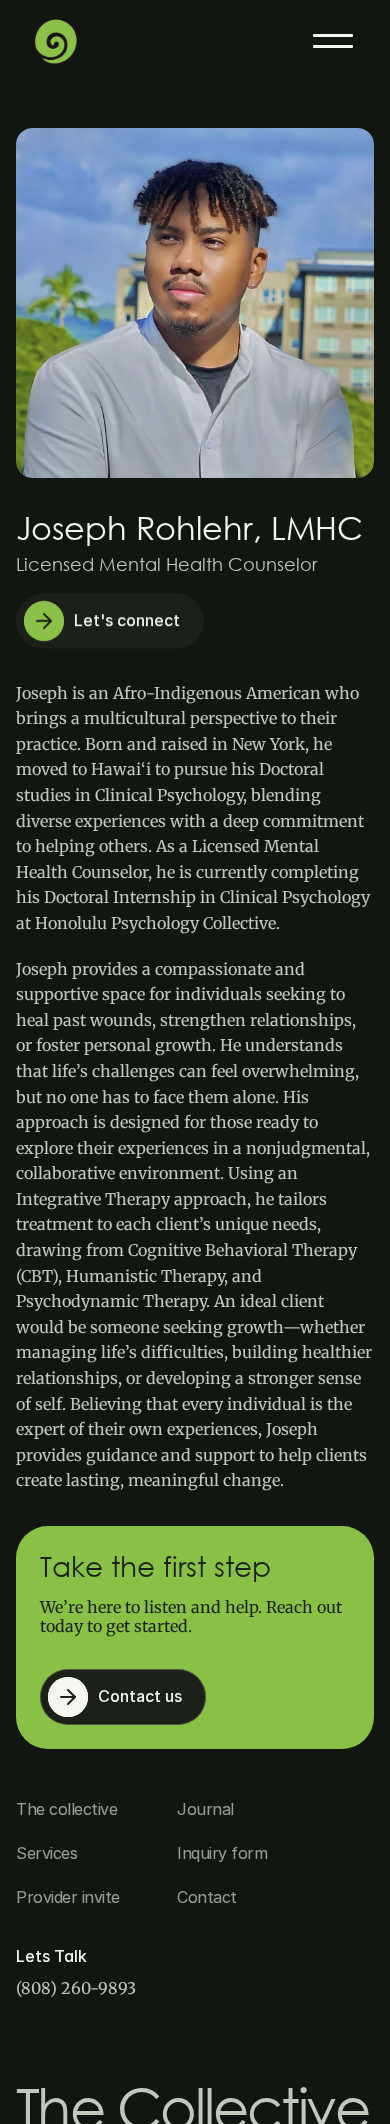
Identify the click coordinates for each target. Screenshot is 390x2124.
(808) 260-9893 (76, 1988)
